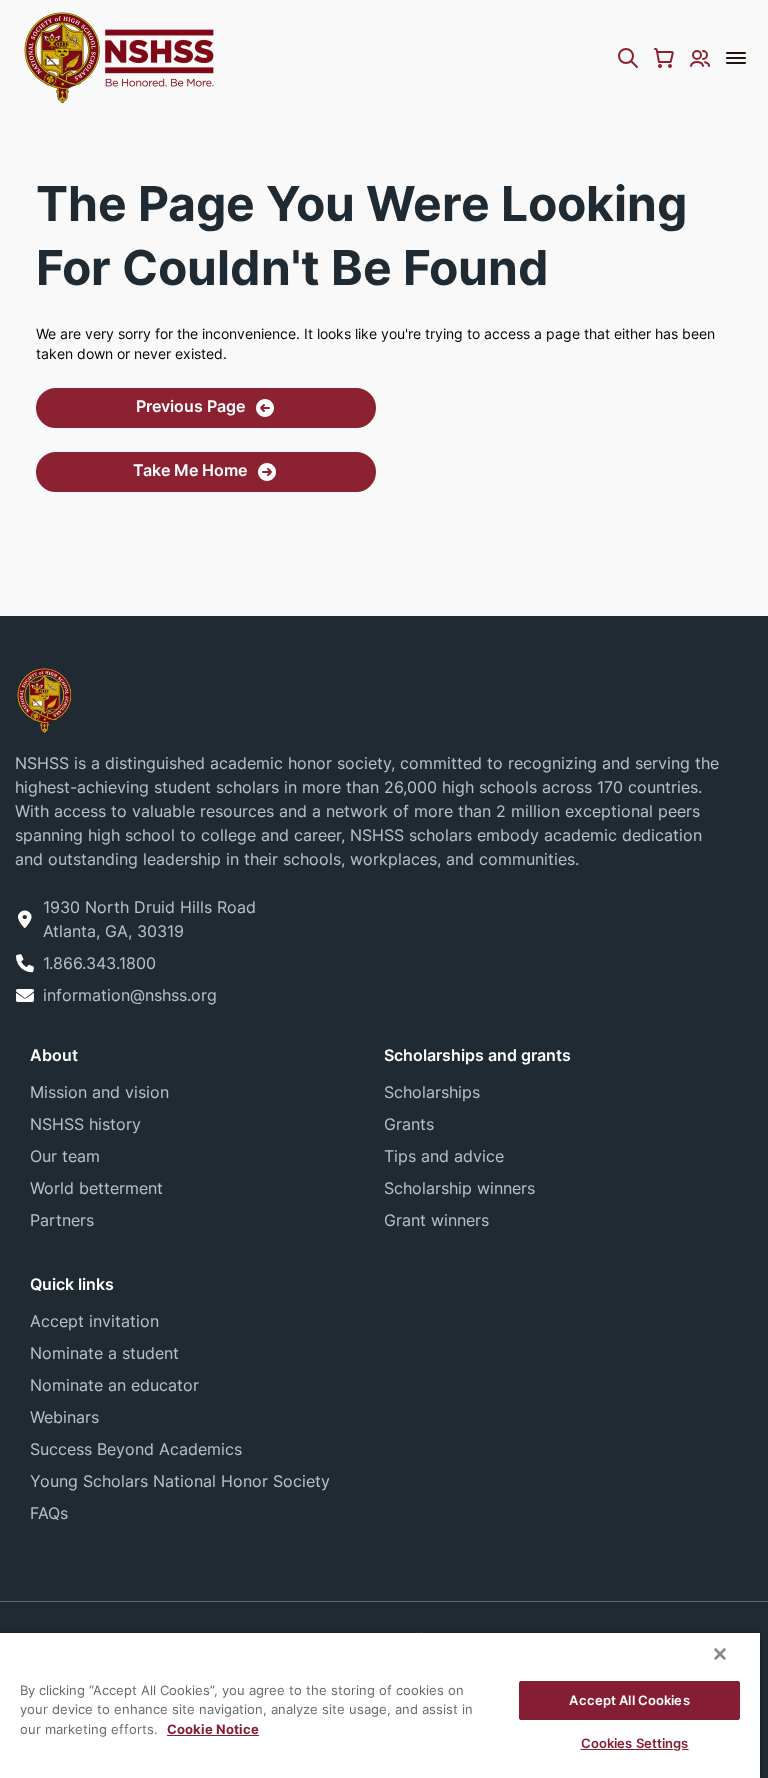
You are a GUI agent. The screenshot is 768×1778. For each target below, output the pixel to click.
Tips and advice (444, 1156)
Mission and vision (99, 1092)
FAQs (49, 1513)
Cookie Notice (213, 1729)
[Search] (628, 58)
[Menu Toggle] (736, 58)
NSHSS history (85, 1124)
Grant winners (436, 1220)
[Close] (720, 1654)
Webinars (64, 1417)
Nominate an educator (114, 1385)
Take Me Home (190, 470)
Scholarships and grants (477, 1055)
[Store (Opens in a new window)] (664, 58)
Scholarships (432, 1092)
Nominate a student (104, 1353)
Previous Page (190, 406)
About (54, 1055)
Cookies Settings (635, 1743)
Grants (409, 1124)
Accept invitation (94, 1321)
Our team (65, 1156)
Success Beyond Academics (136, 1449)
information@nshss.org (130, 995)
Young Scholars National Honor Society (180, 1481)
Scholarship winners (459, 1188)
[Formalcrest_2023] (44, 698)
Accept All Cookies (629, 1700)
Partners (62, 1220)
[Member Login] (700, 58)
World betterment (96, 1188)
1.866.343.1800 (99, 963)
